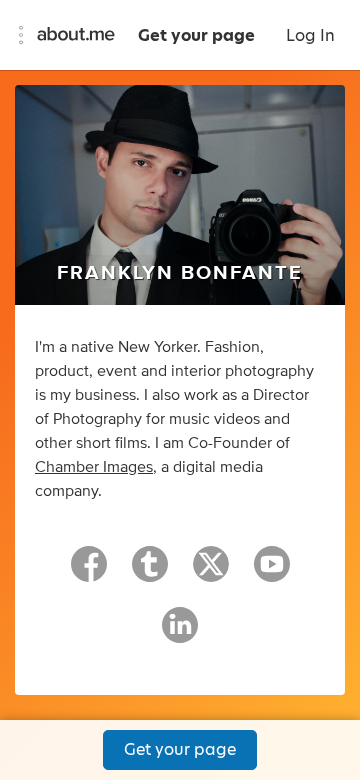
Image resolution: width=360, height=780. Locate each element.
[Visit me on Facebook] (89, 573)
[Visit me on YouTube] (272, 573)
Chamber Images (94, 467)
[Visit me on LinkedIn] (180, 634)
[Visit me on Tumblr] (150, 573)
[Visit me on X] (211, 573)
